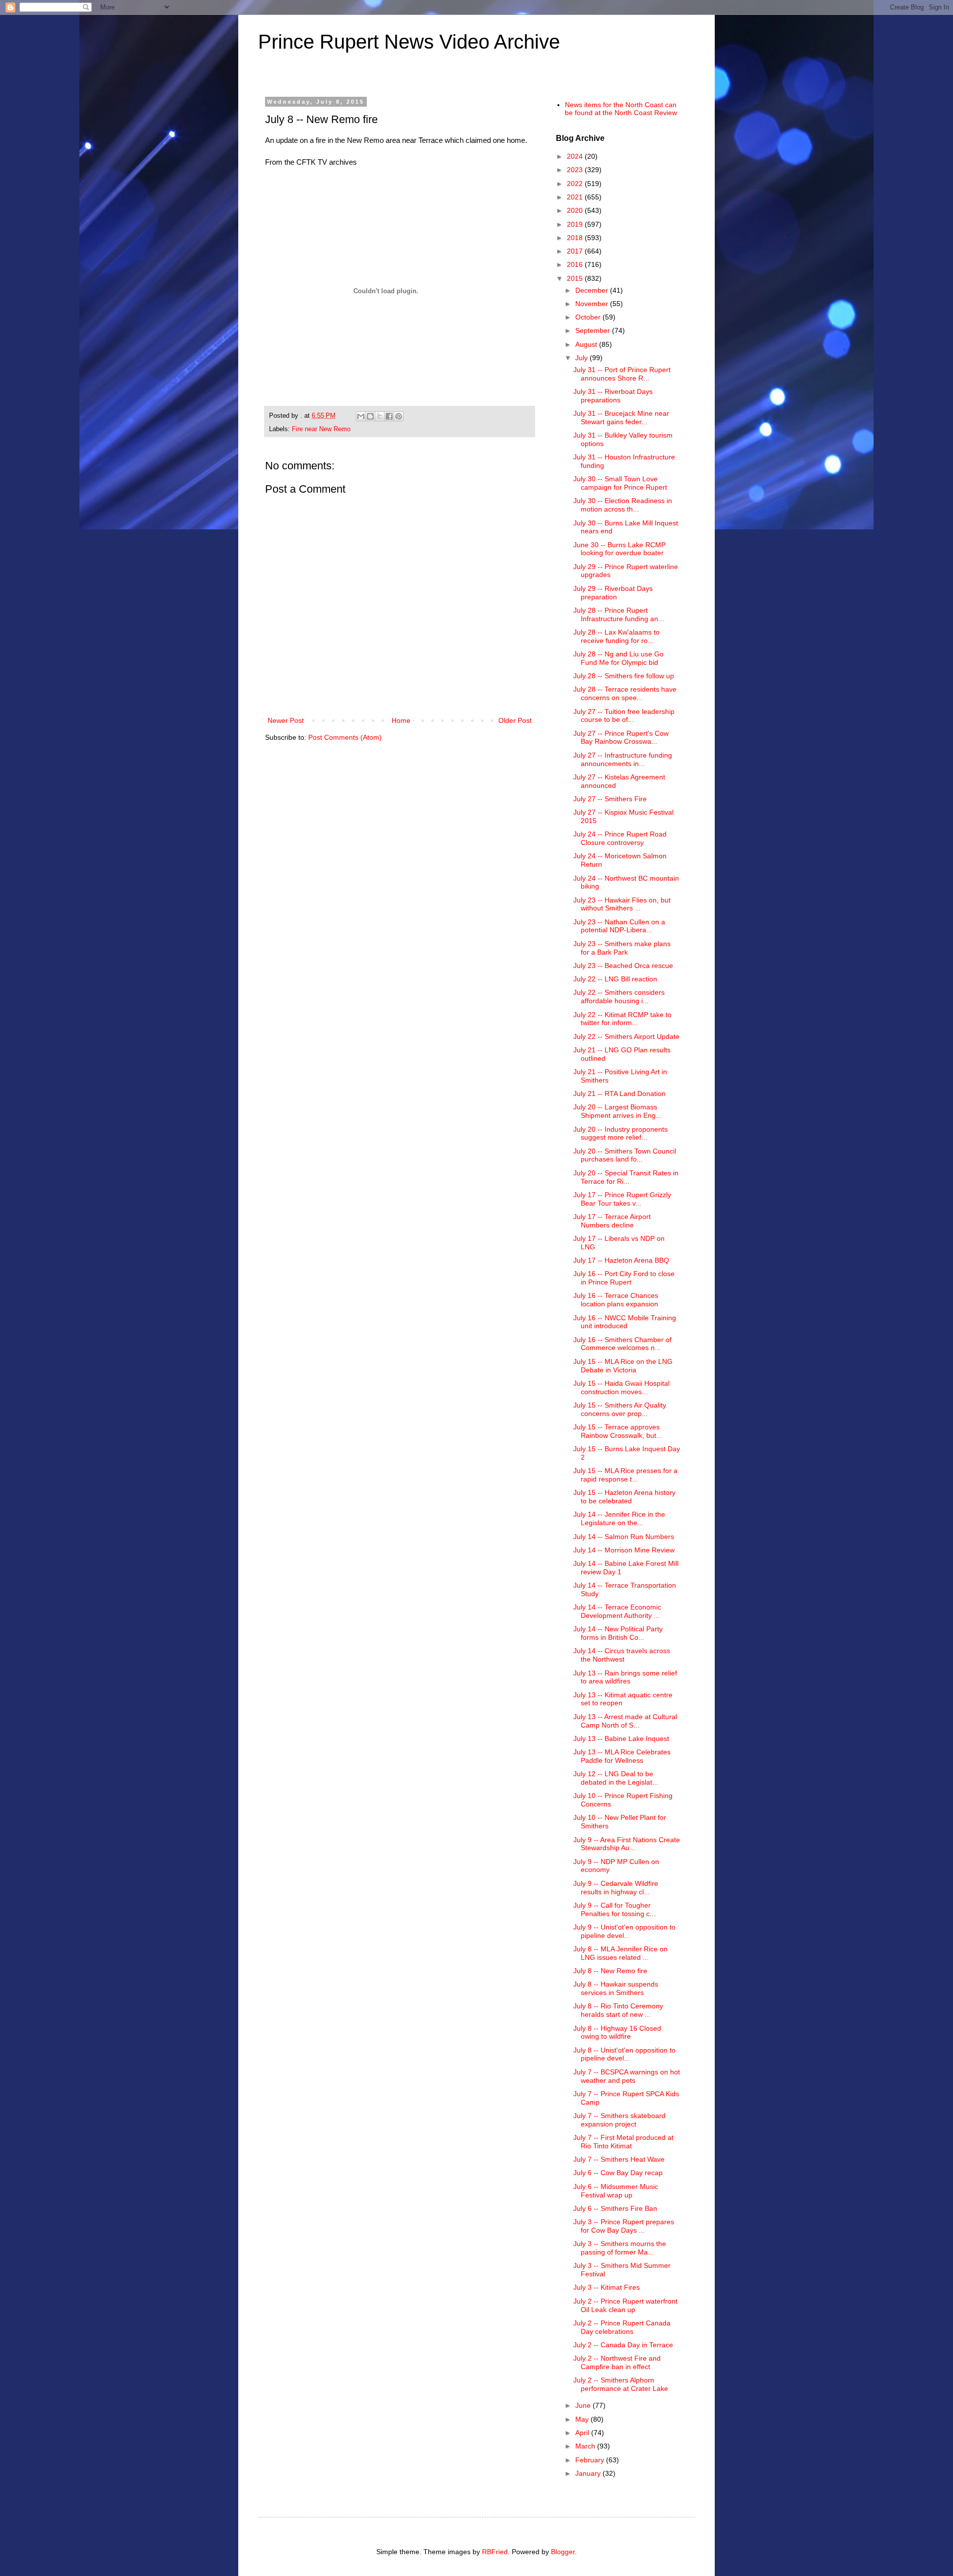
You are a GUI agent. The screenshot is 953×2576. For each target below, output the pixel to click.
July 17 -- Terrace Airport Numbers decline (612, 1221)
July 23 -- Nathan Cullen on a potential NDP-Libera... (619, 926)
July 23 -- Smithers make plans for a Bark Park (622, 948)
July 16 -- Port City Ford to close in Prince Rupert (624, 1278)
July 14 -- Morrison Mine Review (624, 1550)
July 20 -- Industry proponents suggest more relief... (620, 1133)
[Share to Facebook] (389, 416)
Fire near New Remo (321, 429)
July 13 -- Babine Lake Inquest (621, 1739)
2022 (576, 184)
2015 (576, 278)
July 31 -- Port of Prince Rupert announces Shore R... (622, 374)
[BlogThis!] (370, 416)
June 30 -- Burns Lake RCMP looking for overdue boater (619, 549)
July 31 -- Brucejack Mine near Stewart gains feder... (621, 418)
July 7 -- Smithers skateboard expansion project (619, 2120)
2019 (576, 224)
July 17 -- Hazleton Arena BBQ (621, 1260)
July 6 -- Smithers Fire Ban (615, 2208)
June (584, 2405)
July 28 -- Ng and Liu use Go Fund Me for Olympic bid (618, 658)
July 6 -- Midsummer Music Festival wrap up (616, 2191)
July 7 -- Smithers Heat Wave (619, 2159)
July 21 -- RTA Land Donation (619, 1094)
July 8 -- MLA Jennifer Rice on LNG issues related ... (620, 1953)
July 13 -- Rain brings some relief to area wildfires (625, 1677)
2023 (576, 170)
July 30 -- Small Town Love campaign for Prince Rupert (620, 483)
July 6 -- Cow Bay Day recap (618, 2173)
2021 (576, 197)
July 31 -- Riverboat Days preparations (613, 396)
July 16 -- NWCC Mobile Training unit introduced (625, 1322)
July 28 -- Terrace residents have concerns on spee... (625, 693)
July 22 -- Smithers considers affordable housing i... (619, 997)
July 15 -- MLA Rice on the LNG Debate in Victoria (623, 1366)
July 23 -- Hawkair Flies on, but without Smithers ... (622, 904)
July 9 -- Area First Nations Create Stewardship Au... (627, 1844)
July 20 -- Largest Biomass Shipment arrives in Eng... (617, 1111)
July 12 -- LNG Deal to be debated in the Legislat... (616, 1778)
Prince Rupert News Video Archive (409, 42)
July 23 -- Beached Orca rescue (623, 966)
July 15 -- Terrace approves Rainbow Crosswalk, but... (618, 1431)
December (593, 290)
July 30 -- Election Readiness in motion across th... (623, 505)
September (594, 330)
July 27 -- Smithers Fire (610, 799)
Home (401, 720)
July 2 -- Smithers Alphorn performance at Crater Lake (621, 2384)
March (586, 2446)
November (593, 304)
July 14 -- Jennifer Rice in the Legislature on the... (619, 1518)
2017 (576, 251)
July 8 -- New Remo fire (610, 1971)
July (582, 358)
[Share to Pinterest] (399, 416)
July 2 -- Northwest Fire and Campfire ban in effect (617, 2362)
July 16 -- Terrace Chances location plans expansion (616, 1300)
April (583, 2433)
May (583, 2419)
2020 (576, 210)
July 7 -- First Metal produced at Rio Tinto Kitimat (623, 2142)
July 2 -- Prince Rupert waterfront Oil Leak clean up (625, 2305)
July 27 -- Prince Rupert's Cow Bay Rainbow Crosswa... (621, 738)
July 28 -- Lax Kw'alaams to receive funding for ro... (616, 636)
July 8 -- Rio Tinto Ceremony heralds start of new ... (618, 2010)
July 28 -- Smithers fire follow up (624, 676)
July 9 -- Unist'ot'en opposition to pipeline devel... (624, 1931)
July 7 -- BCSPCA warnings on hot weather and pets (627, 2076)
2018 (576, 238)
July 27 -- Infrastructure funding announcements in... (623, 759)
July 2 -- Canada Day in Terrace (623, 2345)
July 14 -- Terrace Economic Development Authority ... (617, 1611)
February (591, 2460)
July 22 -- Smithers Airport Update (626, 1036)
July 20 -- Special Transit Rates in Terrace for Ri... (626, 1177)
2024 (576, 156)
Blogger (563, 2552)
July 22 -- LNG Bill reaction (615, 979)
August (587, 344)
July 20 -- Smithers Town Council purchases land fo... (625, 1155)
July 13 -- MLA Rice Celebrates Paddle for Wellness (622, 1756)
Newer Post (286, 720)
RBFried (495, 2552)
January (589, 2473)
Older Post (515, 720)
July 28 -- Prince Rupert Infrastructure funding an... (619, 614)
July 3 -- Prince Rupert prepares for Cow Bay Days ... (624, 2226)
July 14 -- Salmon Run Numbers (624, 1537)
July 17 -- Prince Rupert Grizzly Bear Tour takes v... (622, 1199)
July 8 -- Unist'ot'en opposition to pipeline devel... (624, 2054)
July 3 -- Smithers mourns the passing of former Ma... (620, 2248)
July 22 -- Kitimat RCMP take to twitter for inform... (622, 1019)
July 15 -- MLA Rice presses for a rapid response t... (625, 1475)
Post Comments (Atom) (345, 737)
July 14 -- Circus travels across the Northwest (622, 1655)
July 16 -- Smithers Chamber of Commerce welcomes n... (622, 1344)
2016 (576, 264)
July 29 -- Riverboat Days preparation (613, 593)
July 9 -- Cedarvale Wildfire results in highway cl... (616, 1888)
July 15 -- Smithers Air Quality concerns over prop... (620, 1409)
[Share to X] (380, 416)
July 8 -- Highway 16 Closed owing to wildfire (617, 2032)
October (589, 317)
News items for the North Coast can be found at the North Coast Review (621, 109)
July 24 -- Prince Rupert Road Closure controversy (620, 838)
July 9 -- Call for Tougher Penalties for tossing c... (614, 1909)
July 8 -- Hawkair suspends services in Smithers (616, 1988)
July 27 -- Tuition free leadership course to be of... (624, 716)
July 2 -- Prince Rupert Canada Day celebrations (622, 2327)
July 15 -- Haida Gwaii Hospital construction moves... (621, 1387)
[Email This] (361, 416)
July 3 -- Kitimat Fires (607, 2287)
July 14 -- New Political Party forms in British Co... (618, 1633)
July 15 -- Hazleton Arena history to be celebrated (624, 1497)
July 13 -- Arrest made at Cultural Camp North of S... (625, 1721)
